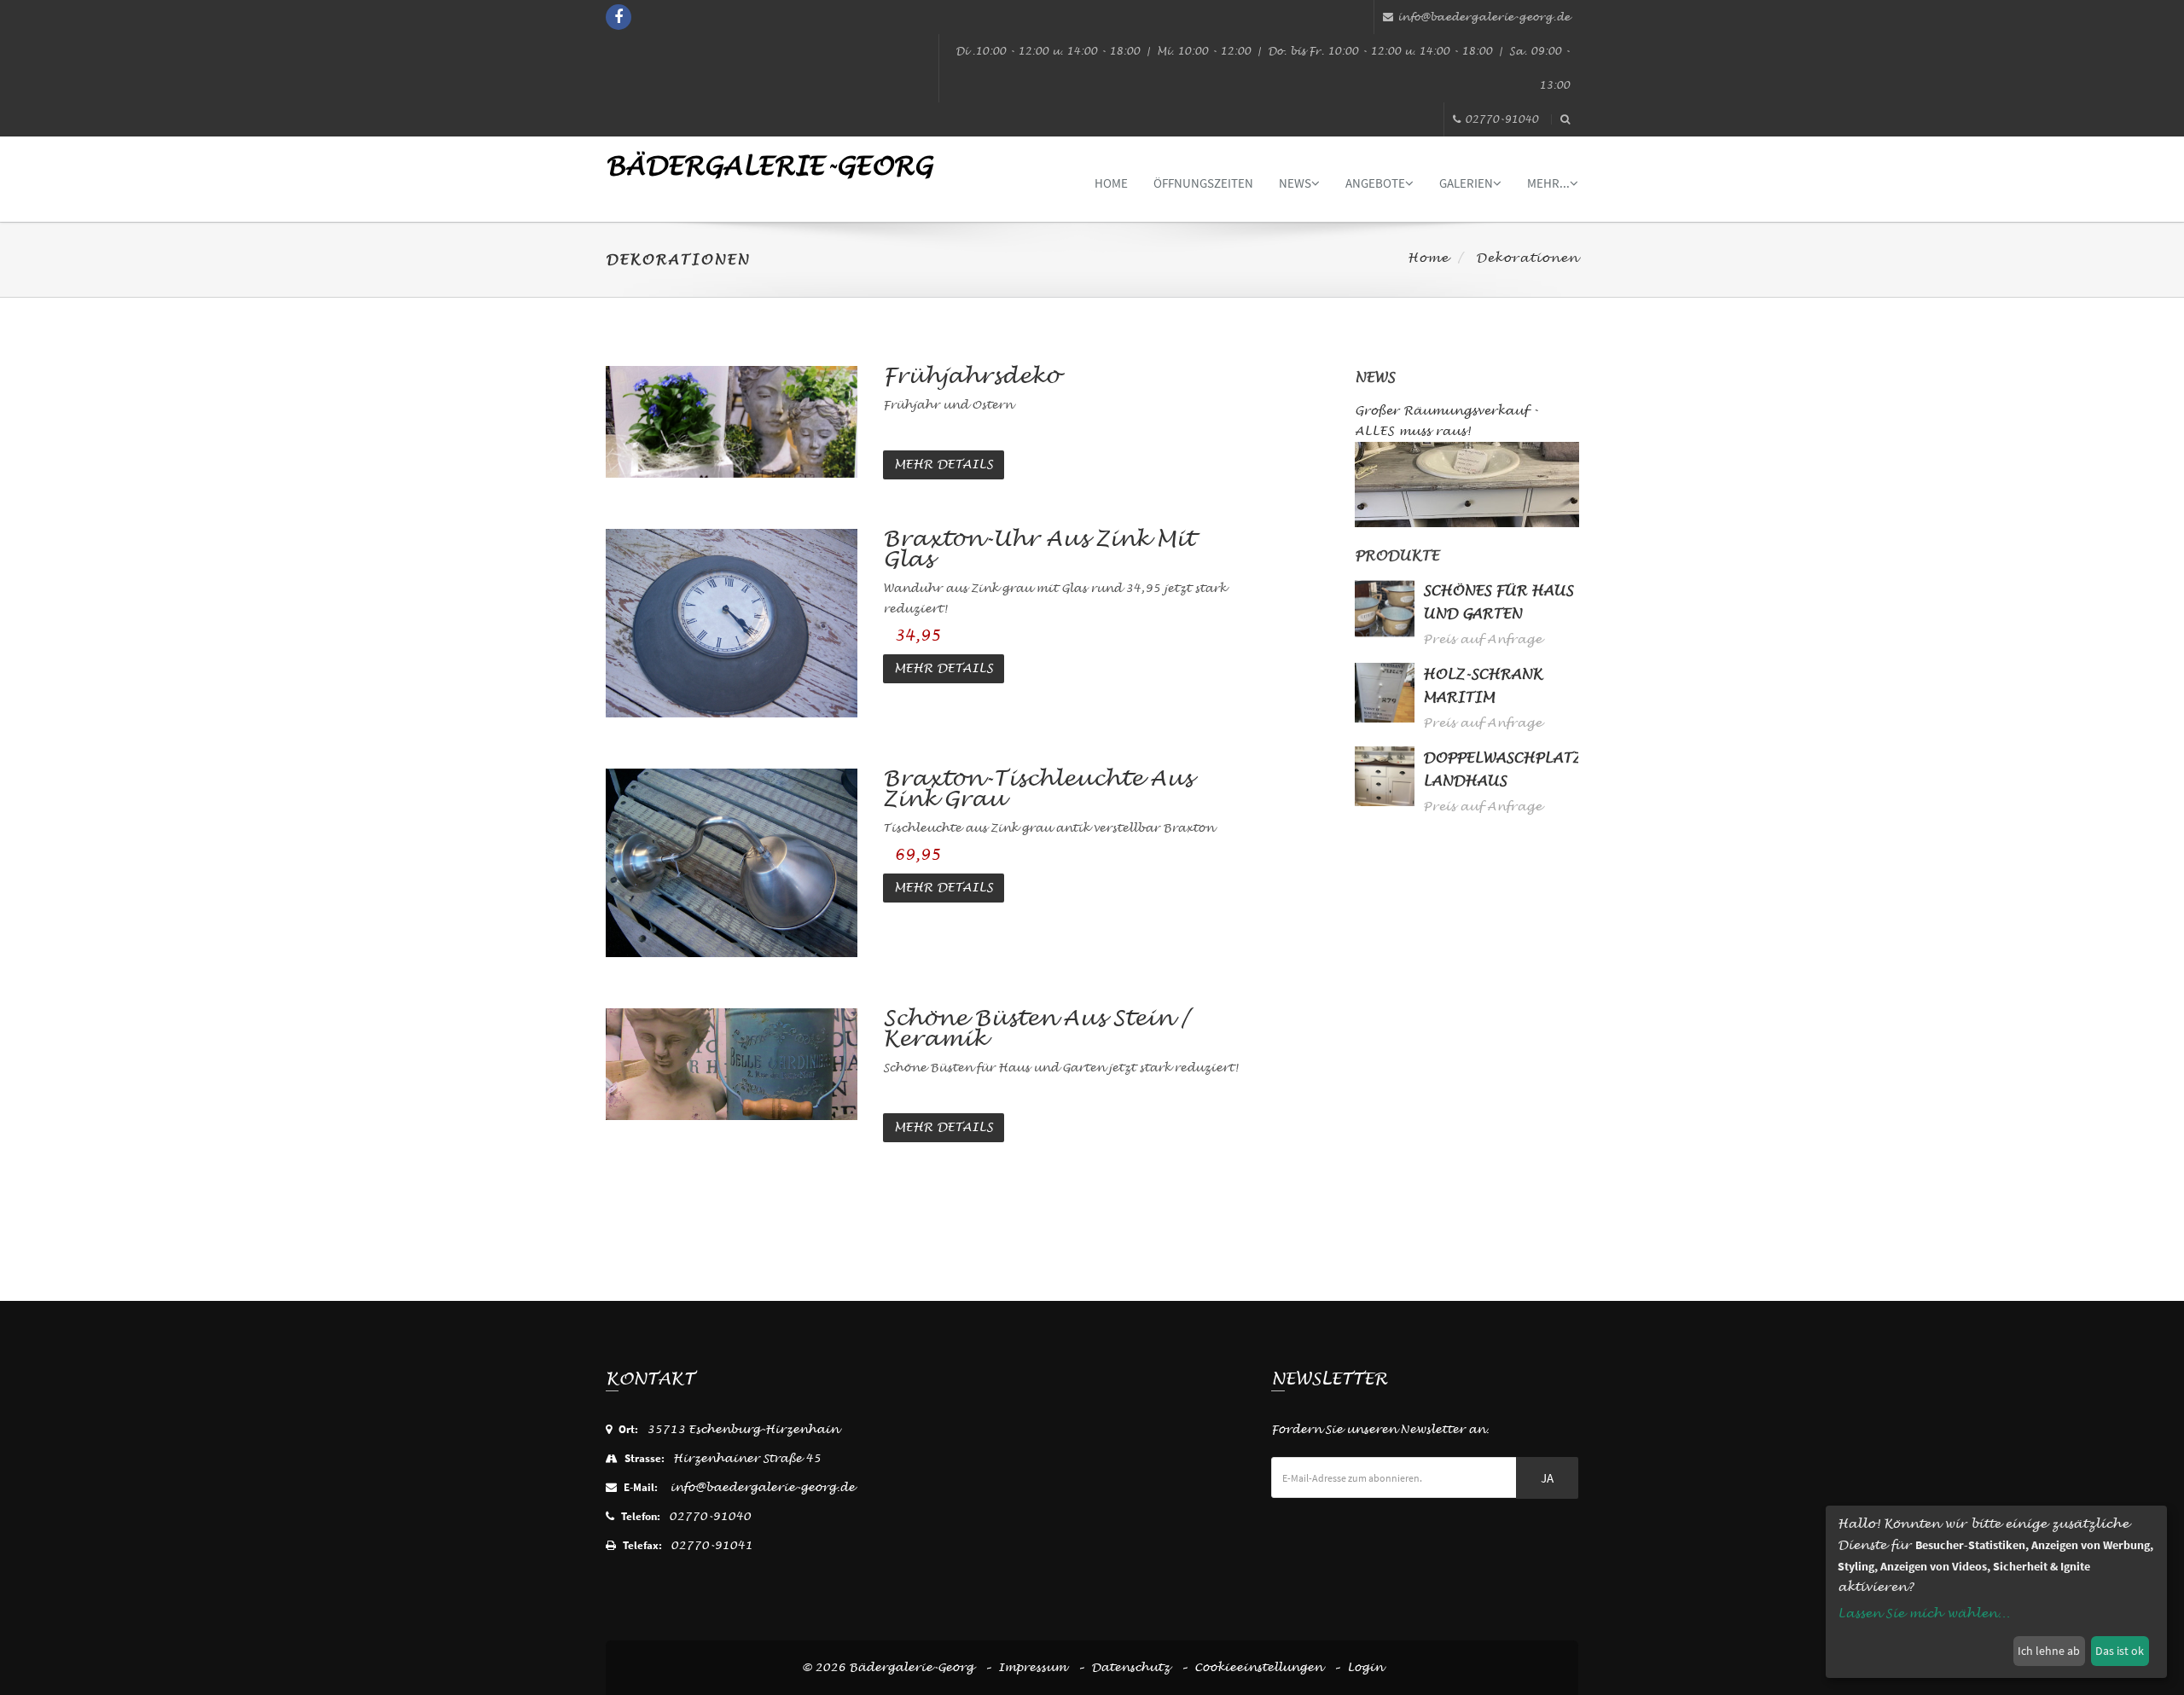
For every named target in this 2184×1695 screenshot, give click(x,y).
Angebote (1375, 183)
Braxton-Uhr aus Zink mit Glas (1039, 549)
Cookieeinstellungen (1258, 1667)
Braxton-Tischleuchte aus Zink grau (1038, 789)
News (1295, 183)
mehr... (1548, 183)
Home (1111, 183)
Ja (1547, 1478)
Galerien (1466, 183)
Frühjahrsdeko (971, 376)
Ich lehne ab (2049, 1651)
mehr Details (944, 464)
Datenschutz (1130, 1667)
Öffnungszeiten (1203, 183)
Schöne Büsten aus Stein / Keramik (1036, 1028)
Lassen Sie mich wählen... (1924, 1614)
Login (1365, 1667)
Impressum (1032, 1667)
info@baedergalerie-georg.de (1484, 17)
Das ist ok (2120, 1651)
